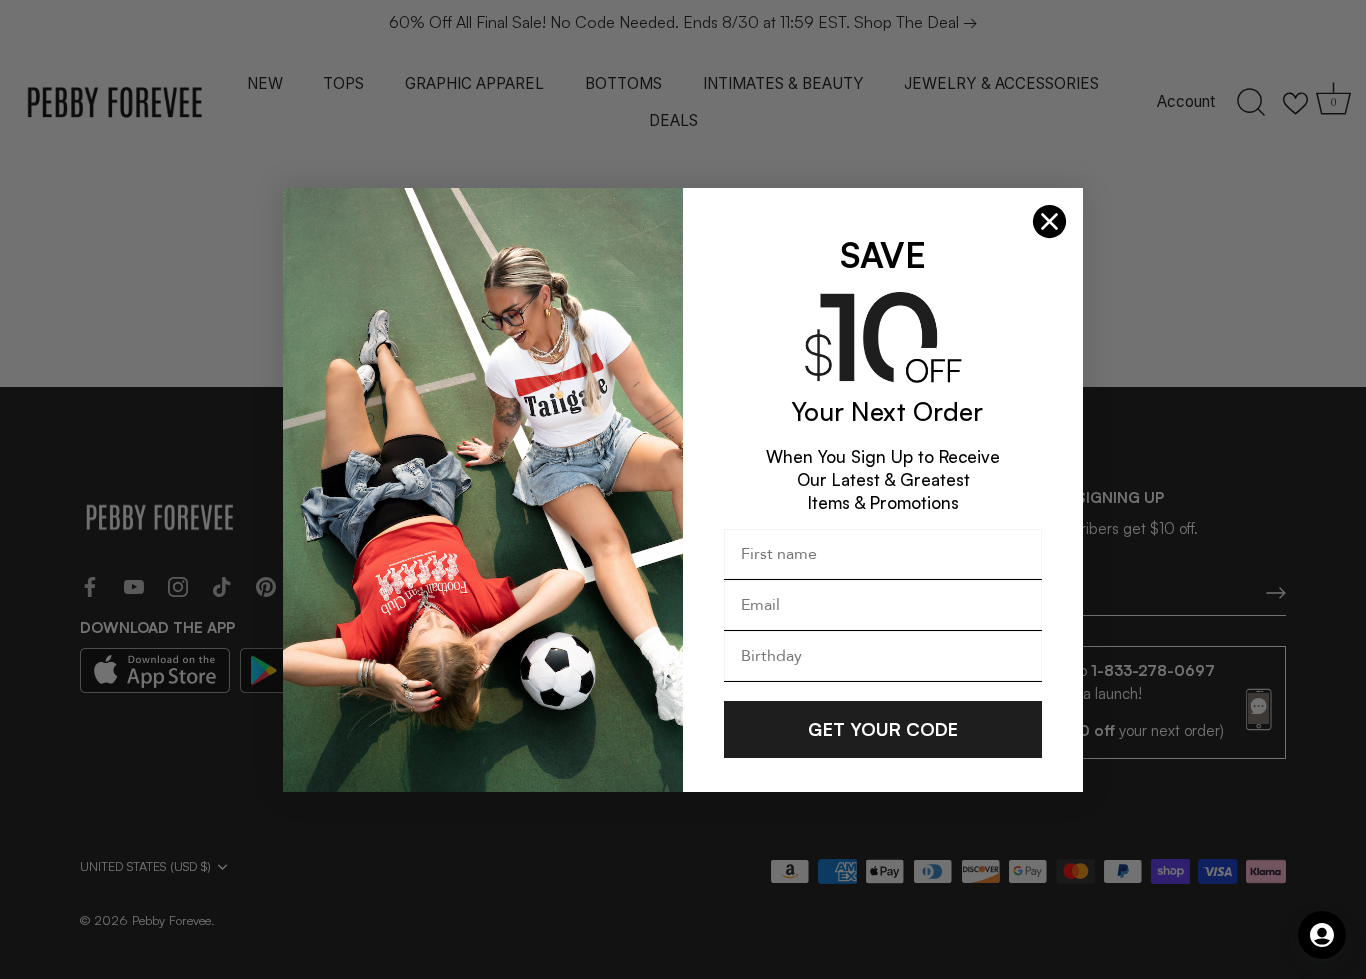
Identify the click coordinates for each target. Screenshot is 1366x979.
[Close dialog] (1049, 221)
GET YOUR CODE (883, 729)
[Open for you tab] (1322, 935)
